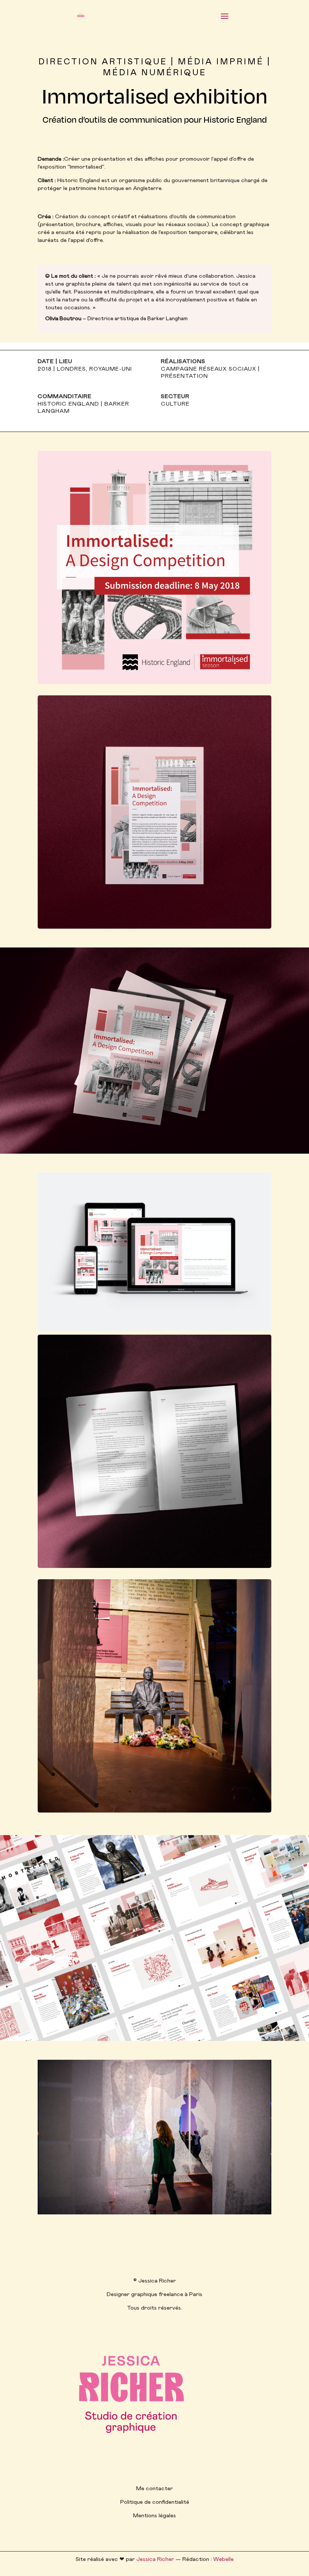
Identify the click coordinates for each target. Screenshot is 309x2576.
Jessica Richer (155, 2559)
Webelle (223, 2559)
